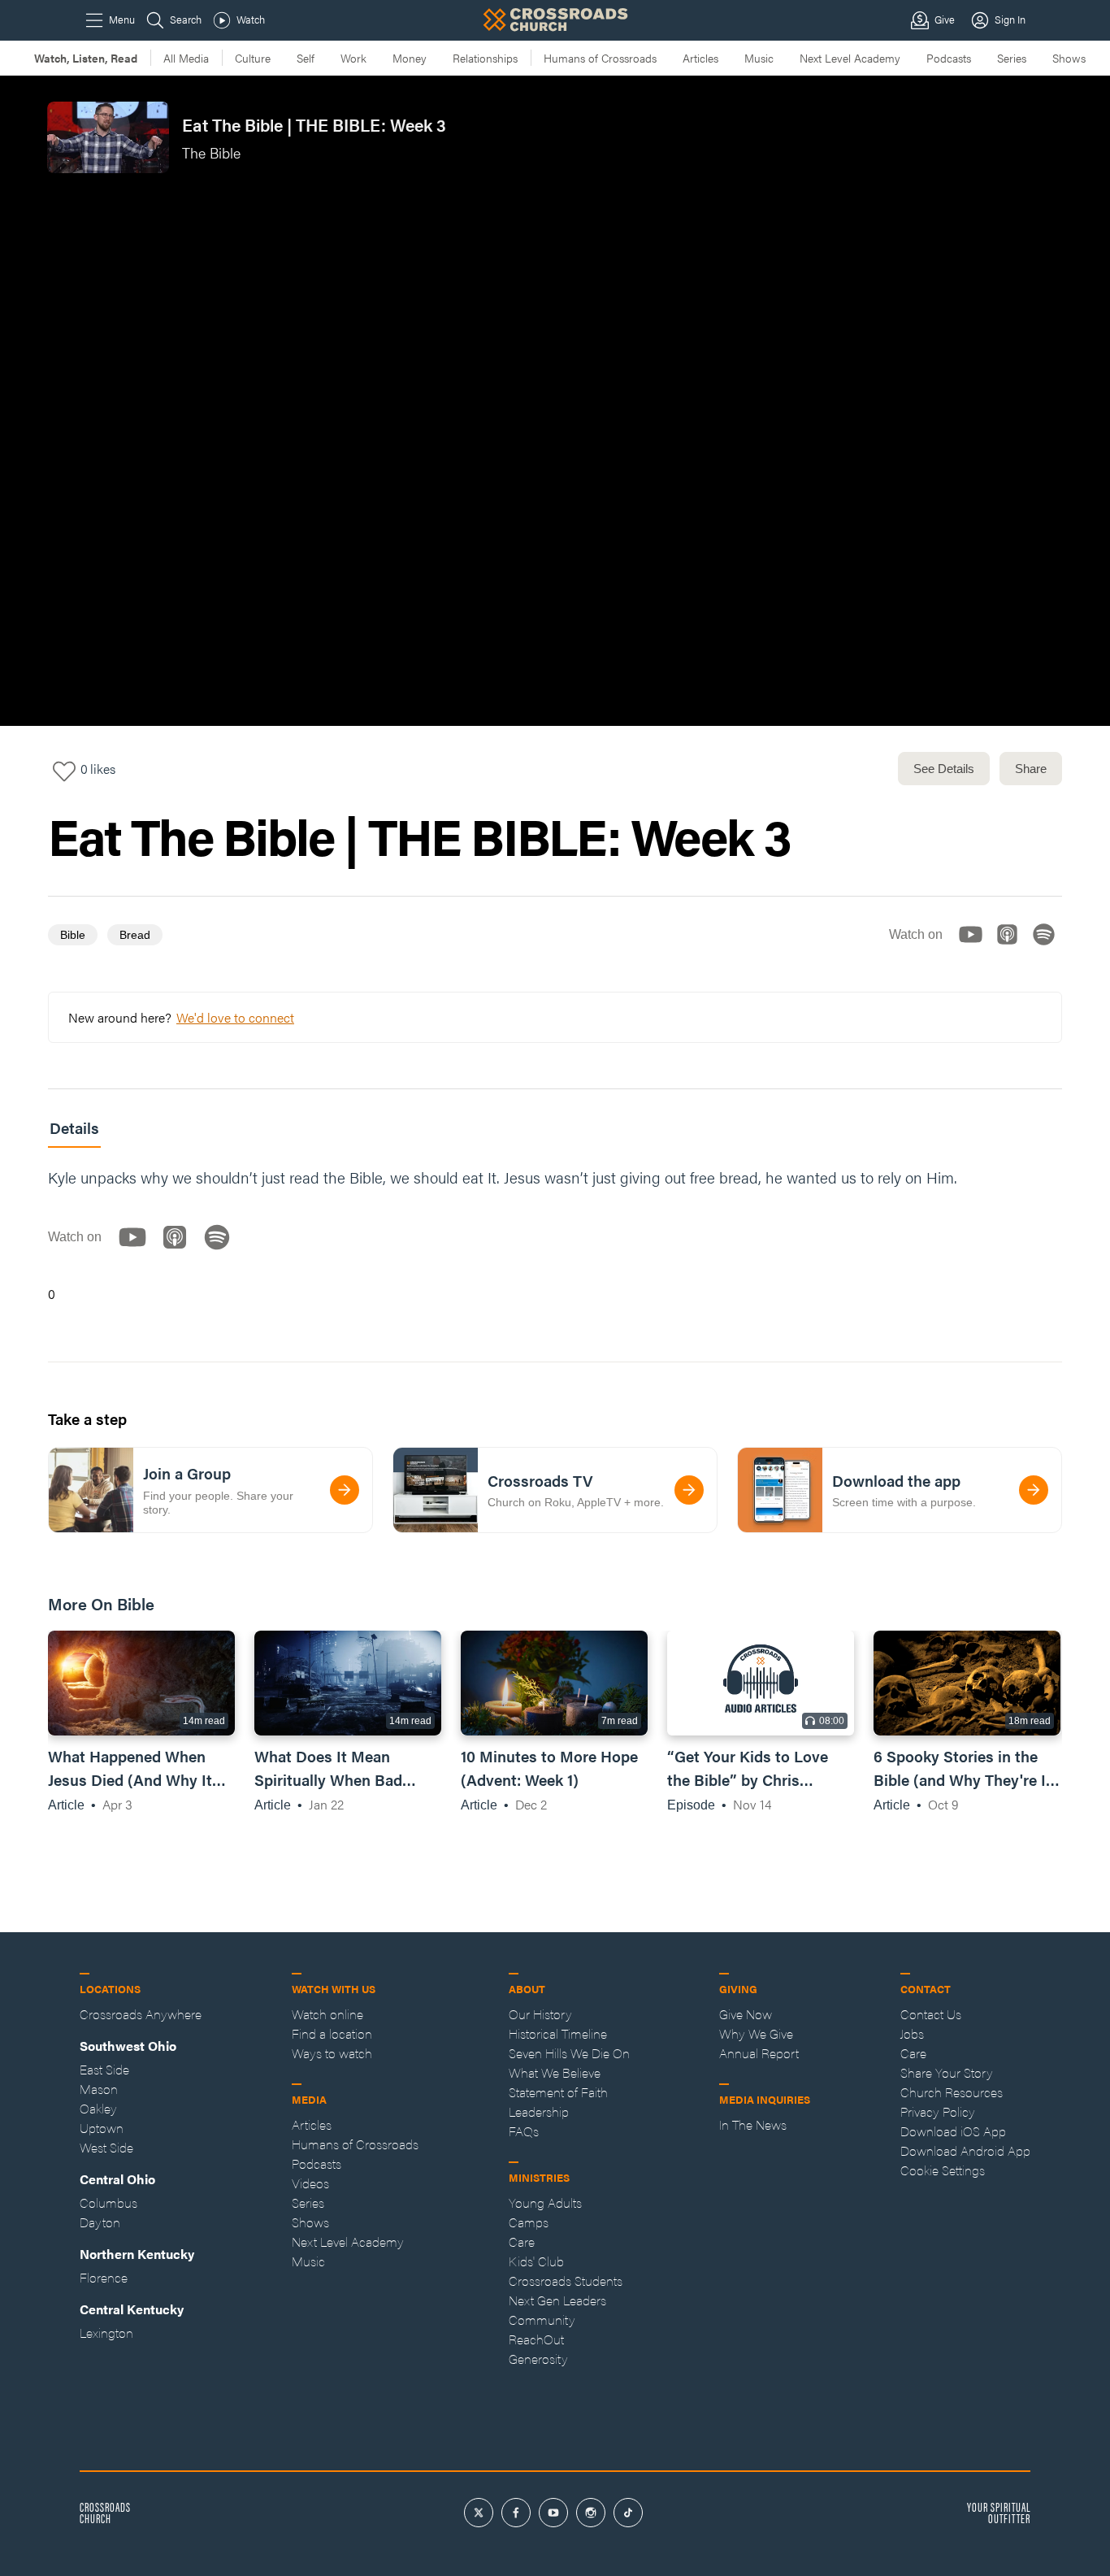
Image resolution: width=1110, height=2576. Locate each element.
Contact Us (931, 2014)
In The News (753, 2124)
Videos (310, 2183)
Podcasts (949, 58)
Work (353, 58)
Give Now (746, 2014)
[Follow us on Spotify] (1049, 948)
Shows (1069, 58)
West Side (106, 2147)
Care (522, 2242)
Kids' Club (536, 2261)
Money (410, 58)
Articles (700, 58)
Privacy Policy (938, 2111)
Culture (253, 58)
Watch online (327, 2014)
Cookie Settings (943, 2170)
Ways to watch (332, 2053)
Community (542, 2320)
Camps (529, 2222)
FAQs (524, 2131)
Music (759, 58)
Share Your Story (947, 2072)
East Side (104, 2069)
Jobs (912, 2033)
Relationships (485, 58)
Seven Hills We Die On (569, 2053)
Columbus (108, 2202)
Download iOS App (953, 2131)
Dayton (100, 2222)
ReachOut (536, 2339)
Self (306, 58)
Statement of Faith (558, 2092)
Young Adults (545, 2202)
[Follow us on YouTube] (976, 948)
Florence (104, 2277)
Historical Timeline (558, 2033)
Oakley (98, 2108)
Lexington (106, 2333)
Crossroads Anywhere (141, 2014)
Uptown (102, 2128)
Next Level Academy (850, 58)
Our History (540, 2014)
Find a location (332, 2033)
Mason (99, 2089)
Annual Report (759, 2053)
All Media (186, 58)
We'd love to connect (235, 1017)
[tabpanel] (555, 1235)
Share (1031, 769)
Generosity (538, 2359)
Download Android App (965, 2150)
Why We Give (756, 2033)
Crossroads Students (566, 2281)
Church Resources (952, 2092)
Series (1012, 58)
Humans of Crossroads (600, 58)
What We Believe (555, 2072)
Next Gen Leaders (557, 2300)
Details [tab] (74, 1128)
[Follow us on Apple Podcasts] (1012, 948)
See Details (944, 769)
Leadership (539, 2111)
